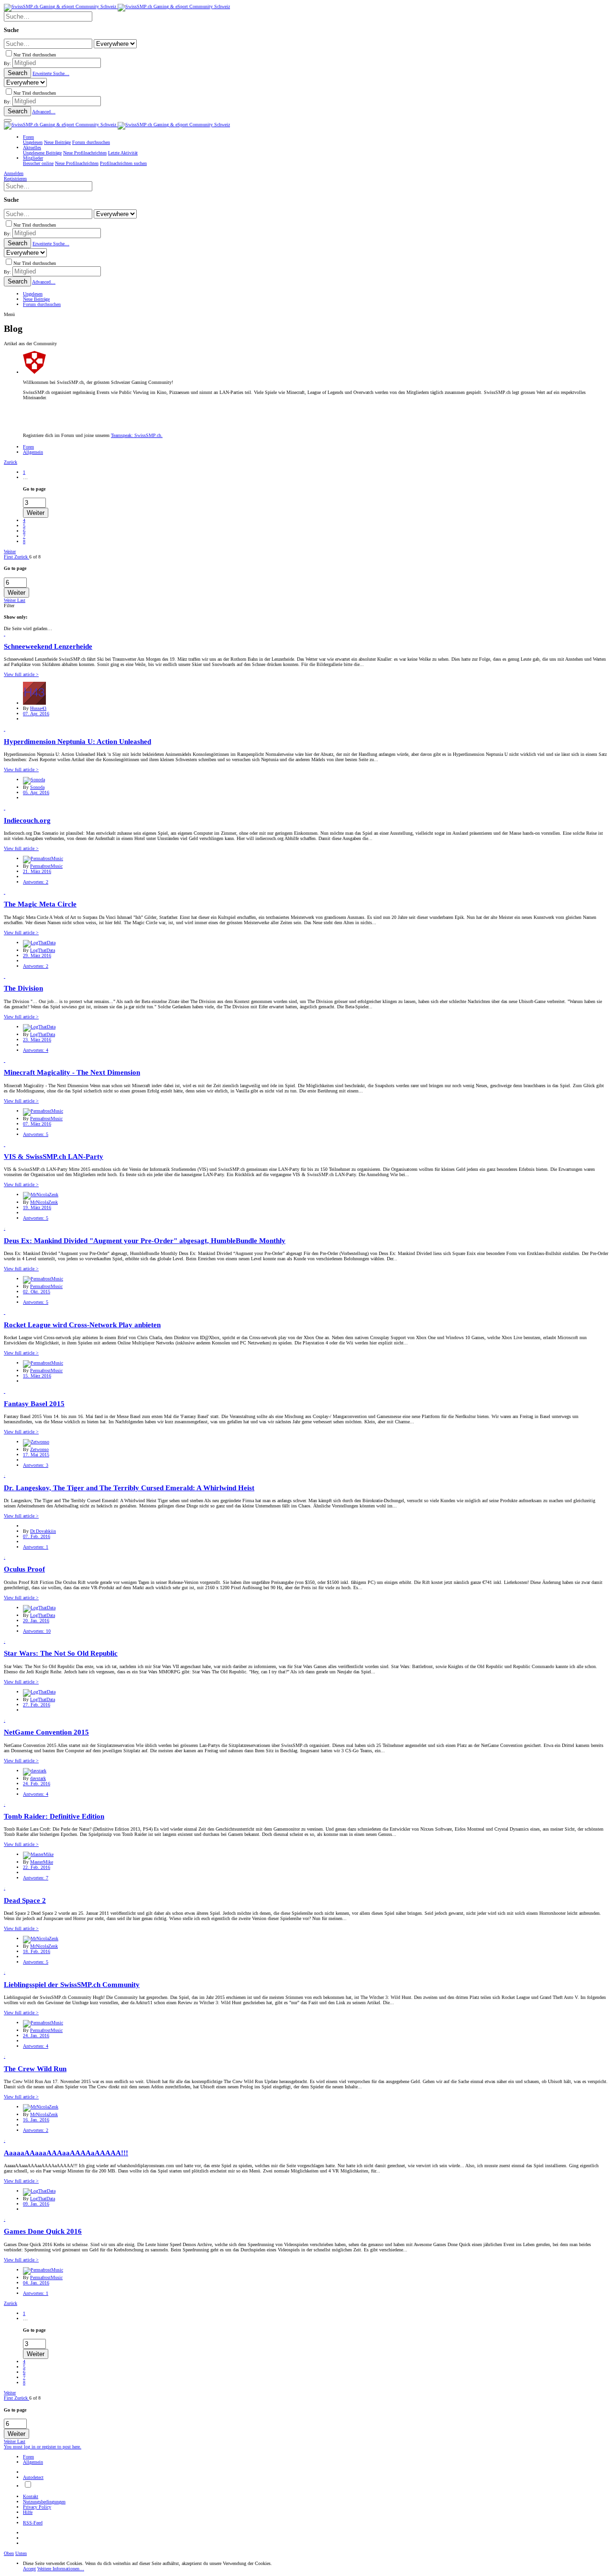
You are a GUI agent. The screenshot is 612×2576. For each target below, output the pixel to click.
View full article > (21, 674)
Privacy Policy (37, 2507)
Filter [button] (9, 606)
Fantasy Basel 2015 (34, 1404)
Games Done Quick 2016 (43, 2231)
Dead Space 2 (25, 1900)
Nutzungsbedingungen (44, 2502)
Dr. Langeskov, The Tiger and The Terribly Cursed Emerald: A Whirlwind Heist (129, 1488)
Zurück (11, 462)
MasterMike (42, 1862)
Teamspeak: (137, 435)
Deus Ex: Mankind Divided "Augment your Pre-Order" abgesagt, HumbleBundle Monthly (145, 1241)
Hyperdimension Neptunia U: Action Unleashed (77, 742)
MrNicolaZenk (44, 1202)
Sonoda (37, 787)
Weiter (10, 551)
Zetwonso (39, 1449)
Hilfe (28, 2512)
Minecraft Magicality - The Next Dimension (72, 1072)
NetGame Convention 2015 (46, 1732)
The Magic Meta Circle (40, 904)
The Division (23, 988)
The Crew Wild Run (35, 2069)
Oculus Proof (24, 1569)
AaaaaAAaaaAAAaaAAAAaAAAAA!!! (66, 2153)
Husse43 (38, 708)
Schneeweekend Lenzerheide (48, 646)
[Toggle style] (28, 2486)
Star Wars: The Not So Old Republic (61, 1653)
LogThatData (43, 950)
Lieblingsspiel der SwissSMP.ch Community (72, 1985)
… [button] (25, 477)
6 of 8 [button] (35, 557)
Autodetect (33, 2477)
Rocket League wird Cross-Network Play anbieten (82, 1325)
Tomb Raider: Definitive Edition (54, 1816)
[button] (8, 120)
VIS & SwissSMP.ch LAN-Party (54, 1157)
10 (37, 1631)
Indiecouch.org (27, 820)
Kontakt (31, 2496)
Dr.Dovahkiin (43, 1531)
